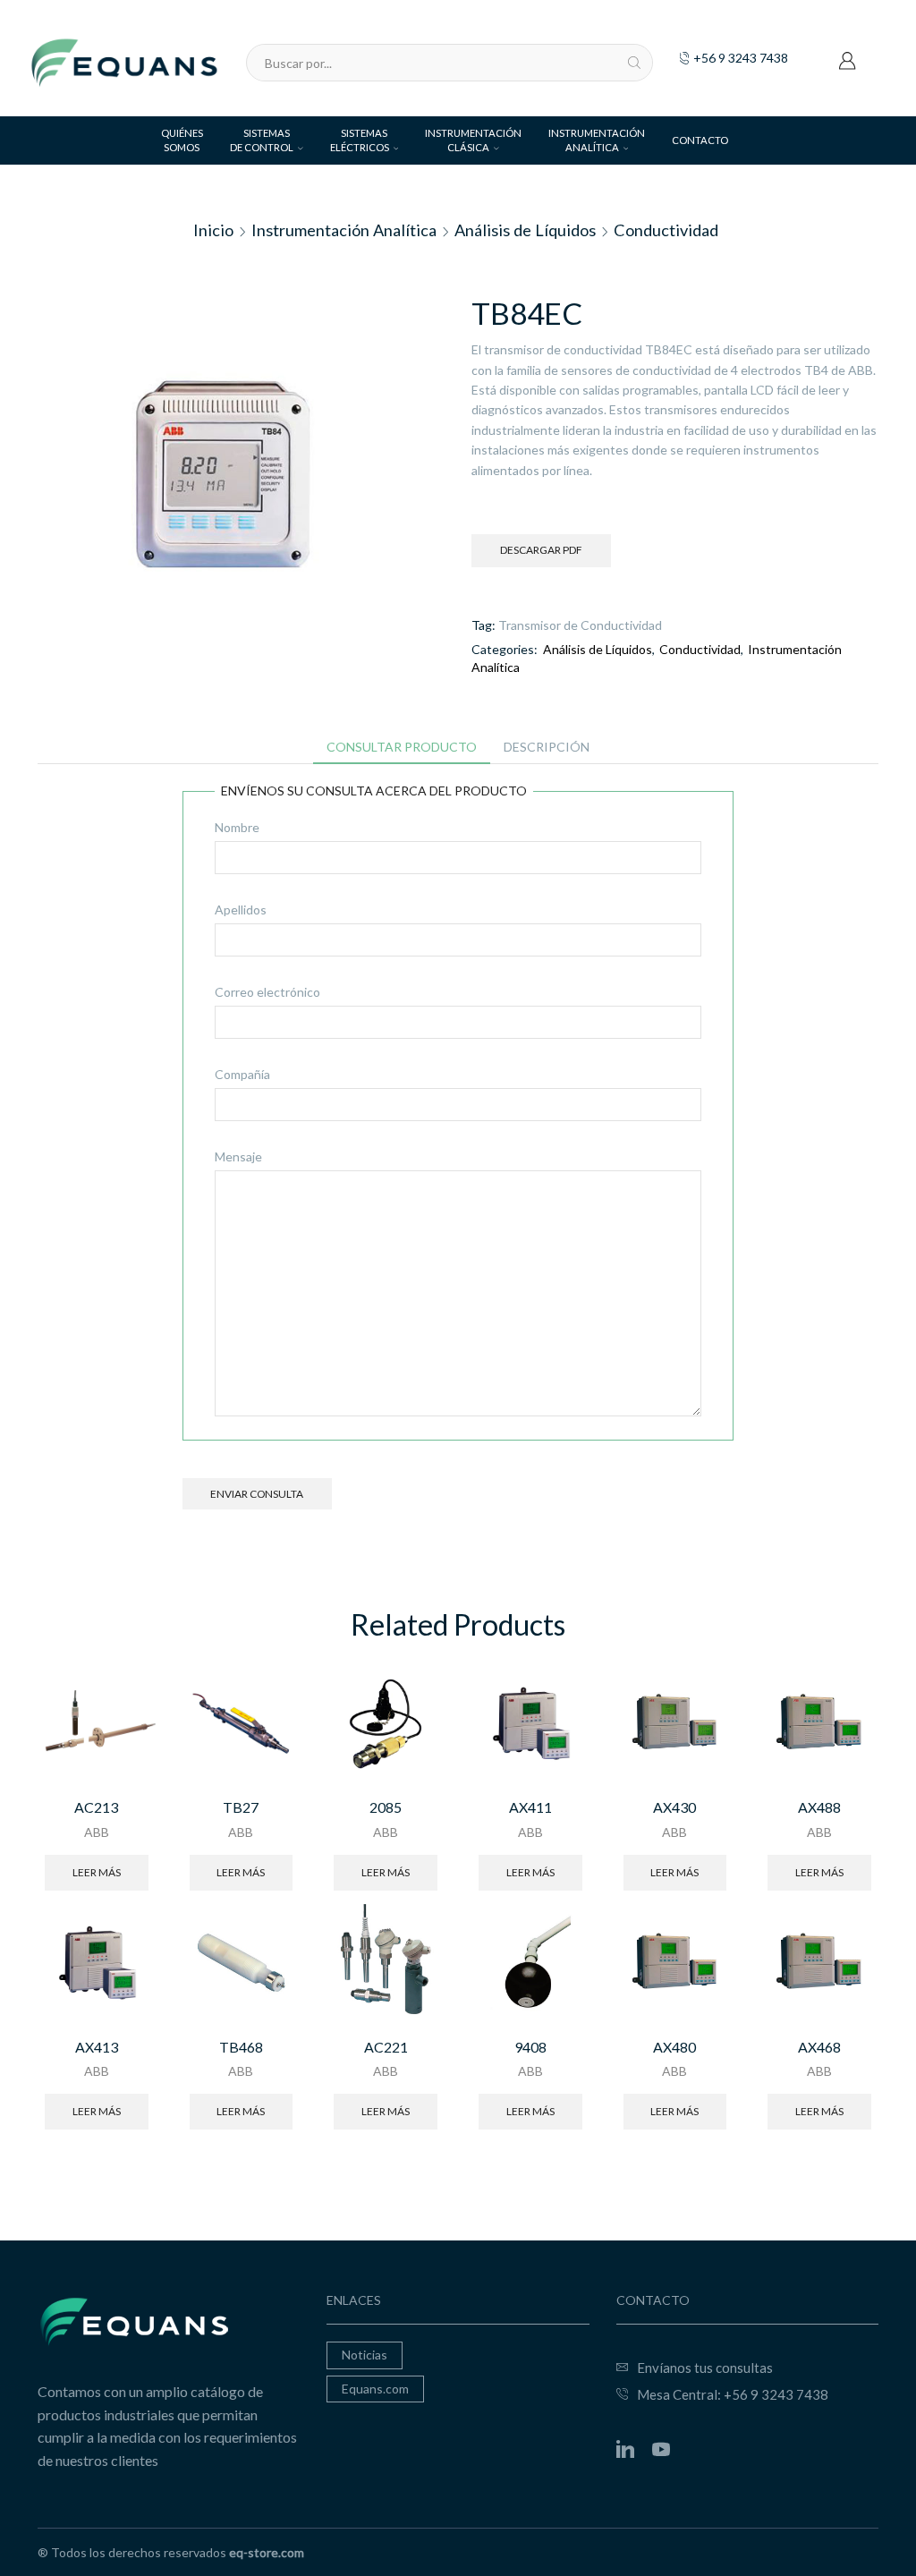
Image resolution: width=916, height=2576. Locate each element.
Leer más (97, 1872)
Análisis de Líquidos (525, 230)
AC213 (96, 1807)
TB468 (241, 2047)
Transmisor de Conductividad (580, 625)
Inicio (213, 230)
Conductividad (666, 230)
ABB (97, 1832)
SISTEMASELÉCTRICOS (360, 140)
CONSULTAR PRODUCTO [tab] (402, 747)
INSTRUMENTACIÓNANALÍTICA (597, 140)
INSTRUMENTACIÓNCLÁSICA (473, 140)
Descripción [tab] (547, 747)
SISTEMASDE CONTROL (262, 140)
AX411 (530, 1807)
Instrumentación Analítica (344, 230)
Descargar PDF (541, 550)
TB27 (241, 1807)
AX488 (819, 1807)
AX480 (674, 2047)
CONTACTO (700, 140)
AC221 (386, 2047)
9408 (530, 2047)
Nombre (237, 827)
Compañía (242, 1074)
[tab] (402, 747)
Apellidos (241, 910)
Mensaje (238, 1156)
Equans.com (375, 2389)
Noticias (365, 2355)
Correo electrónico (267, 992)
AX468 (819, 2047)
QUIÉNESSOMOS (182, 140)
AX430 (674, 1807)
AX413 (97, 2047)
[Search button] (634, 63)
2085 (386, 1807)
